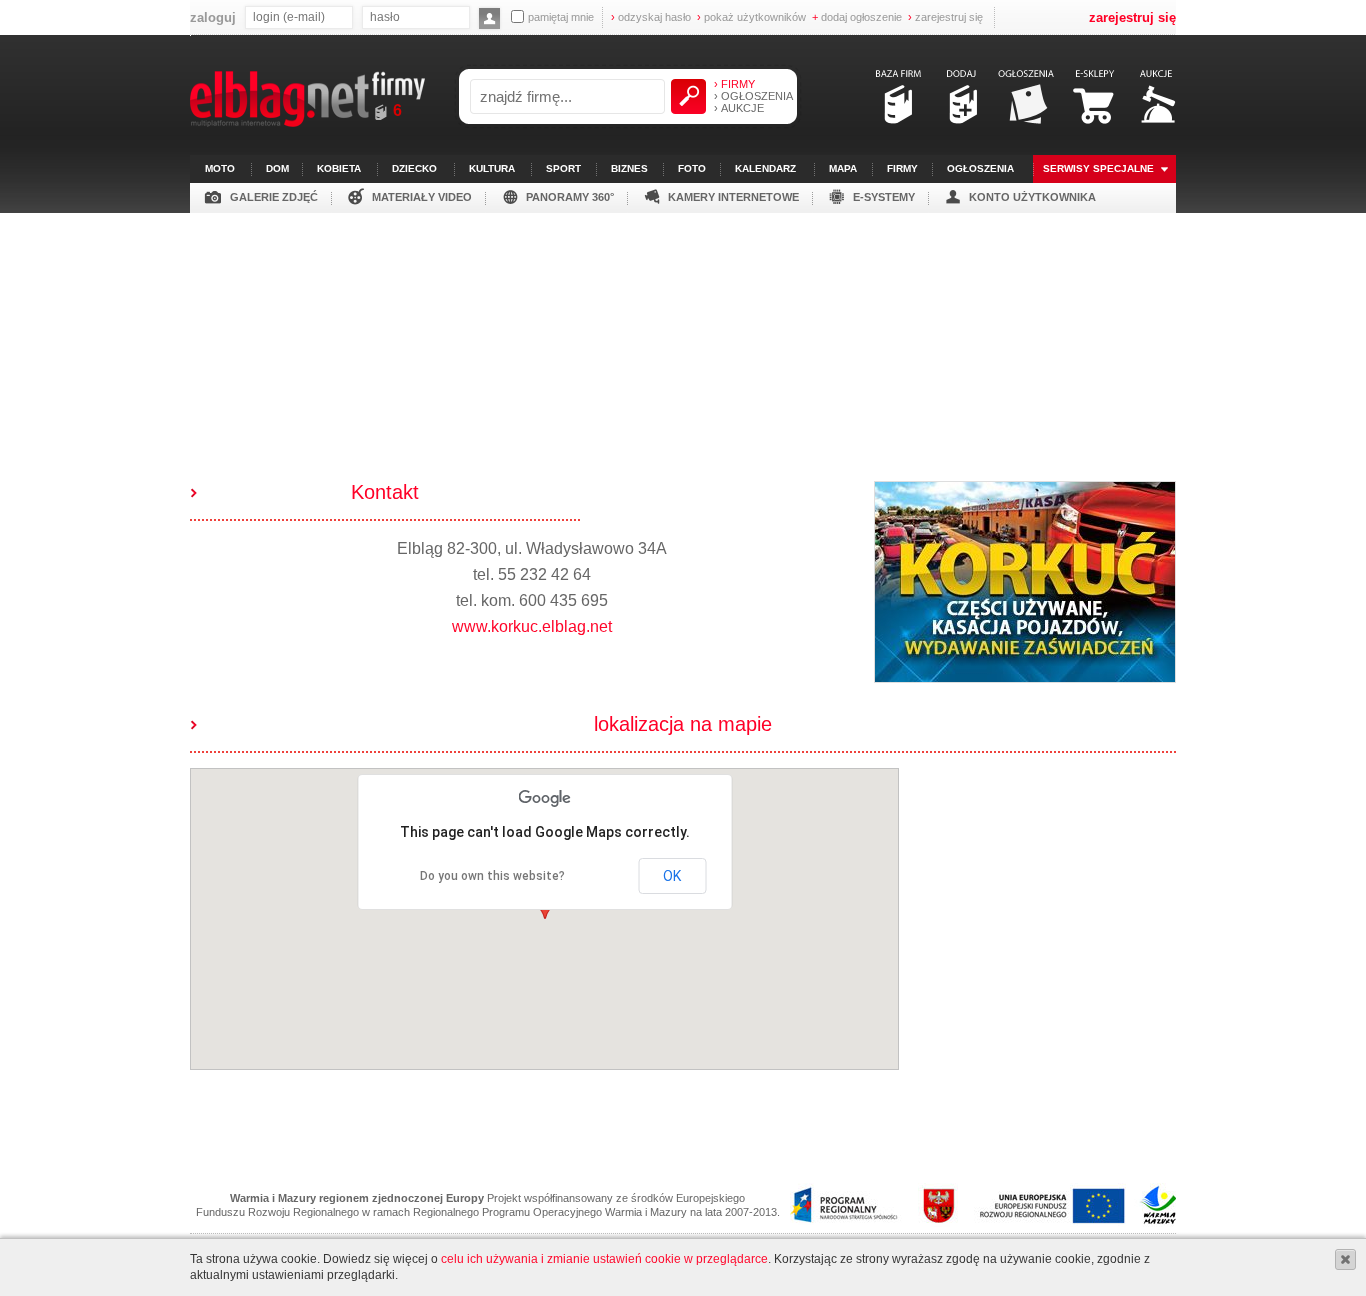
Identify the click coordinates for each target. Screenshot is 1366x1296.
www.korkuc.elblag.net (532, 626)
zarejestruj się (945, 17)
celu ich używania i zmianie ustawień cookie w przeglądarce (604, 1259)
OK (672, 876)
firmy (902, 168)
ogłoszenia (980, 168)
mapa (843, 168)
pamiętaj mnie (561, 17)
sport (563, 168)
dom (277, 168)
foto (692, 168)
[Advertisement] (683, 353)
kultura (492, 168)
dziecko (414, 168)
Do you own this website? (492, 876)
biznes (629, 168)
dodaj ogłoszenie (857, 17)
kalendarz (765, 168)
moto (220, 168)
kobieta (339, 168)
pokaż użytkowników (751, 17)
